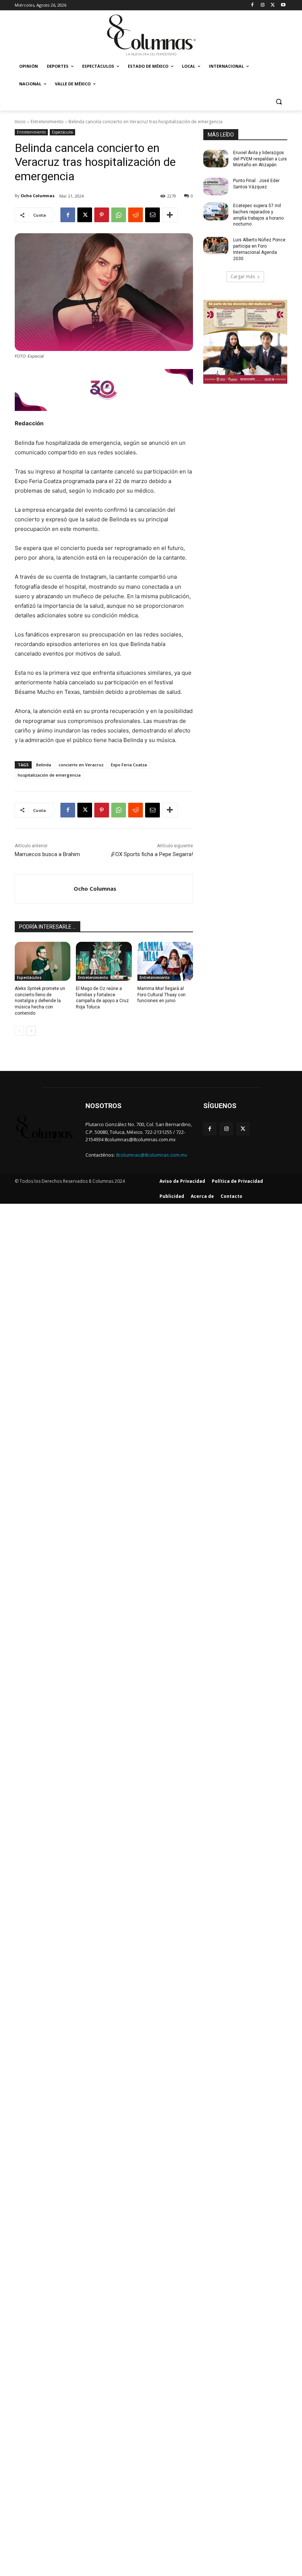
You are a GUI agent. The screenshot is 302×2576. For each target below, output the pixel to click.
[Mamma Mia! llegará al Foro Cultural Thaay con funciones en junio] (165, 961)
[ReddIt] (136, 215)
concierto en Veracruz (81, 765)
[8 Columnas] (151, 36)
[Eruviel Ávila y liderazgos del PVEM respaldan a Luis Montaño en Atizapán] (216, 159)
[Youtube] (283, 5)
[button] (279, 102)
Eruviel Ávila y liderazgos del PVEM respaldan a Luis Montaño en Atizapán (260, 159)
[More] (170, 215)
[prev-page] (19, 1031)
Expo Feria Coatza (129, 765)
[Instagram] (263, 5)
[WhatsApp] (119, 215)
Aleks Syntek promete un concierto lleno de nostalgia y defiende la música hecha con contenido (40, 1001)
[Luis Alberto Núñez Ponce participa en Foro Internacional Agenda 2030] (216, 246)
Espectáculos (62, 132)
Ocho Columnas (38, 196)
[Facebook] (252, 5)
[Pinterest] (102, 215)
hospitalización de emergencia (49, 775)
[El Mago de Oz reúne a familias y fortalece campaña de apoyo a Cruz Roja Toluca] (104, 961)
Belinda (44, 765)
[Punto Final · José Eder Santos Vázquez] (216, 187)
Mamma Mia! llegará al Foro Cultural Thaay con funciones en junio (161, 995)
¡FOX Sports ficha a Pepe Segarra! (152, 854)
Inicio (20, 122)
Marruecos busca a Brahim (47, 854)
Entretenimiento (47, 122)
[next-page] (31, 1031)
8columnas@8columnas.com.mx (152, 1155)
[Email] (152, 215)
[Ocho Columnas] (44, 889)
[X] (273, 5)
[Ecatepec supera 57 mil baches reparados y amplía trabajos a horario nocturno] (216, 212)
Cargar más (243, 276)
